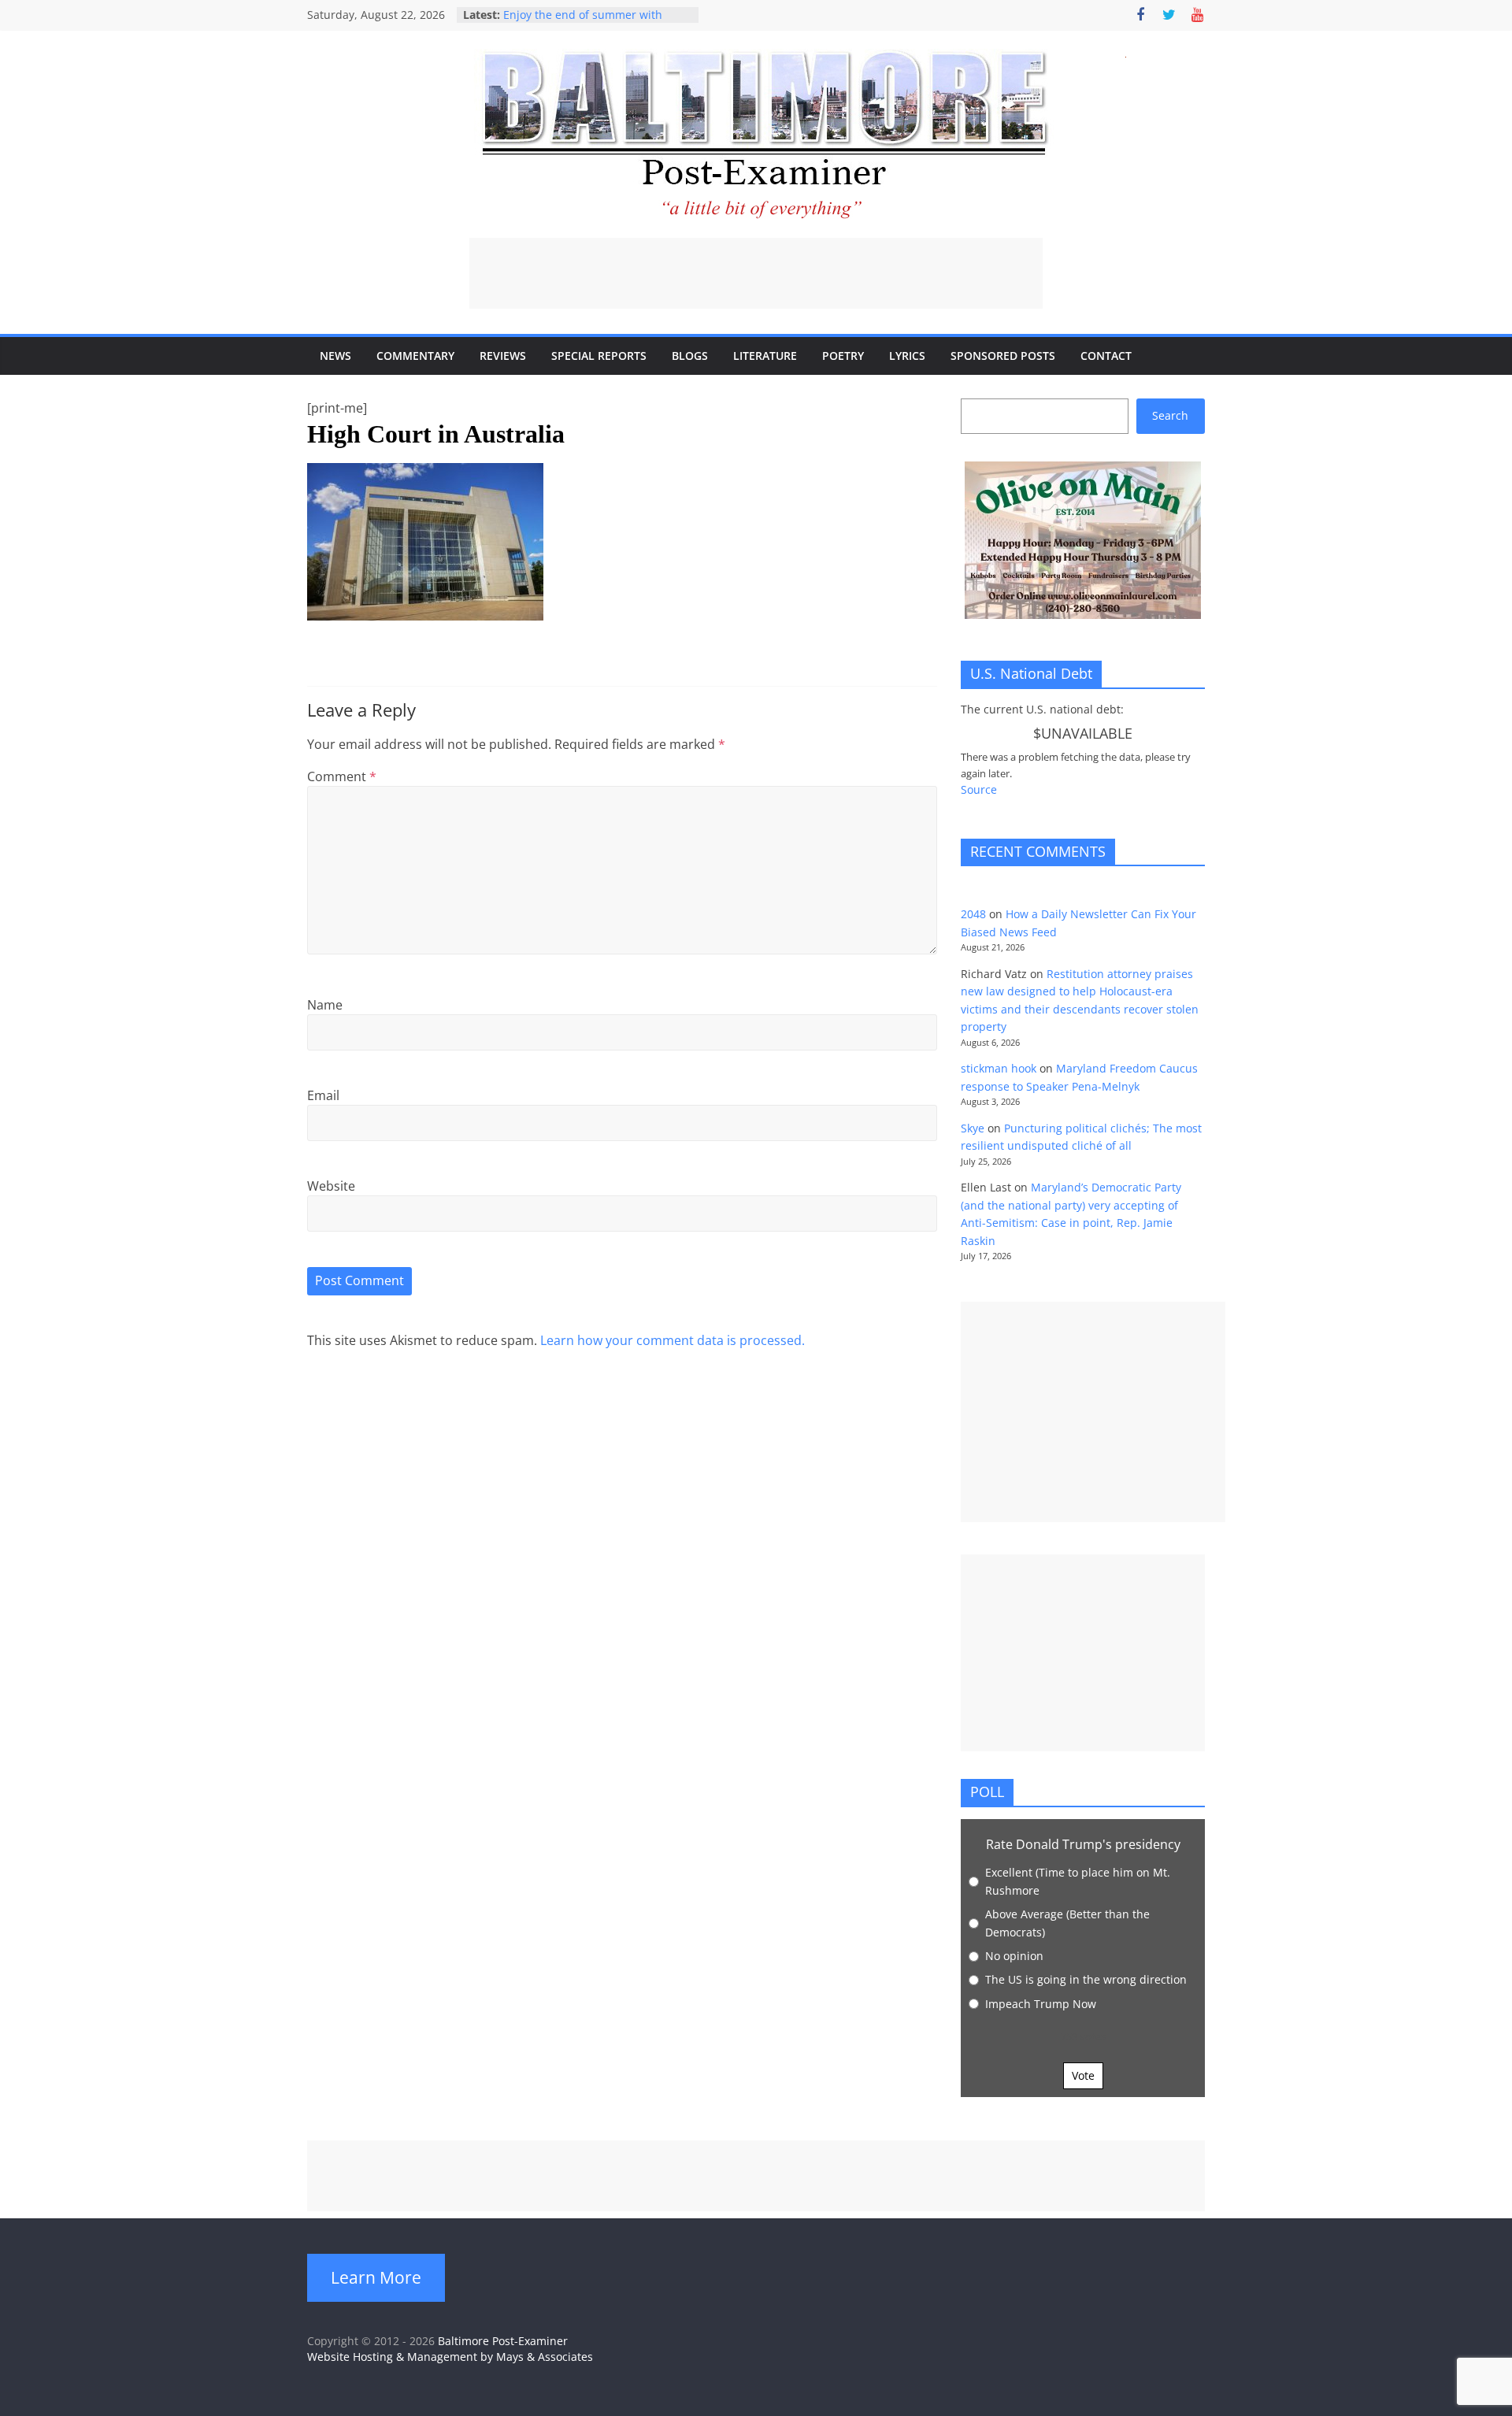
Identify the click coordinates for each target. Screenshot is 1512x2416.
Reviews (503, 356)
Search (1170, 415)
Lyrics (907, 356)
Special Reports (599, 356)
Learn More (376, 2277)
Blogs (690, 356)
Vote (1083, 2075)
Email (323, 1095)
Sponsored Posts (1003, 356)
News (335, 356)
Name (325, 1005)
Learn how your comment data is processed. (673, 1340)
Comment (342, 776)
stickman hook (999, 1068)
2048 (973, 914)
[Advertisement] (756, 273)
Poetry (843, 356)
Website (331, 1186)
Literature (765, 356)
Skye (973, 1128)
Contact (1106, 356)
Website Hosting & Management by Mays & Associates (450, 2357)
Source (979, 789)
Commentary (415, 356)
